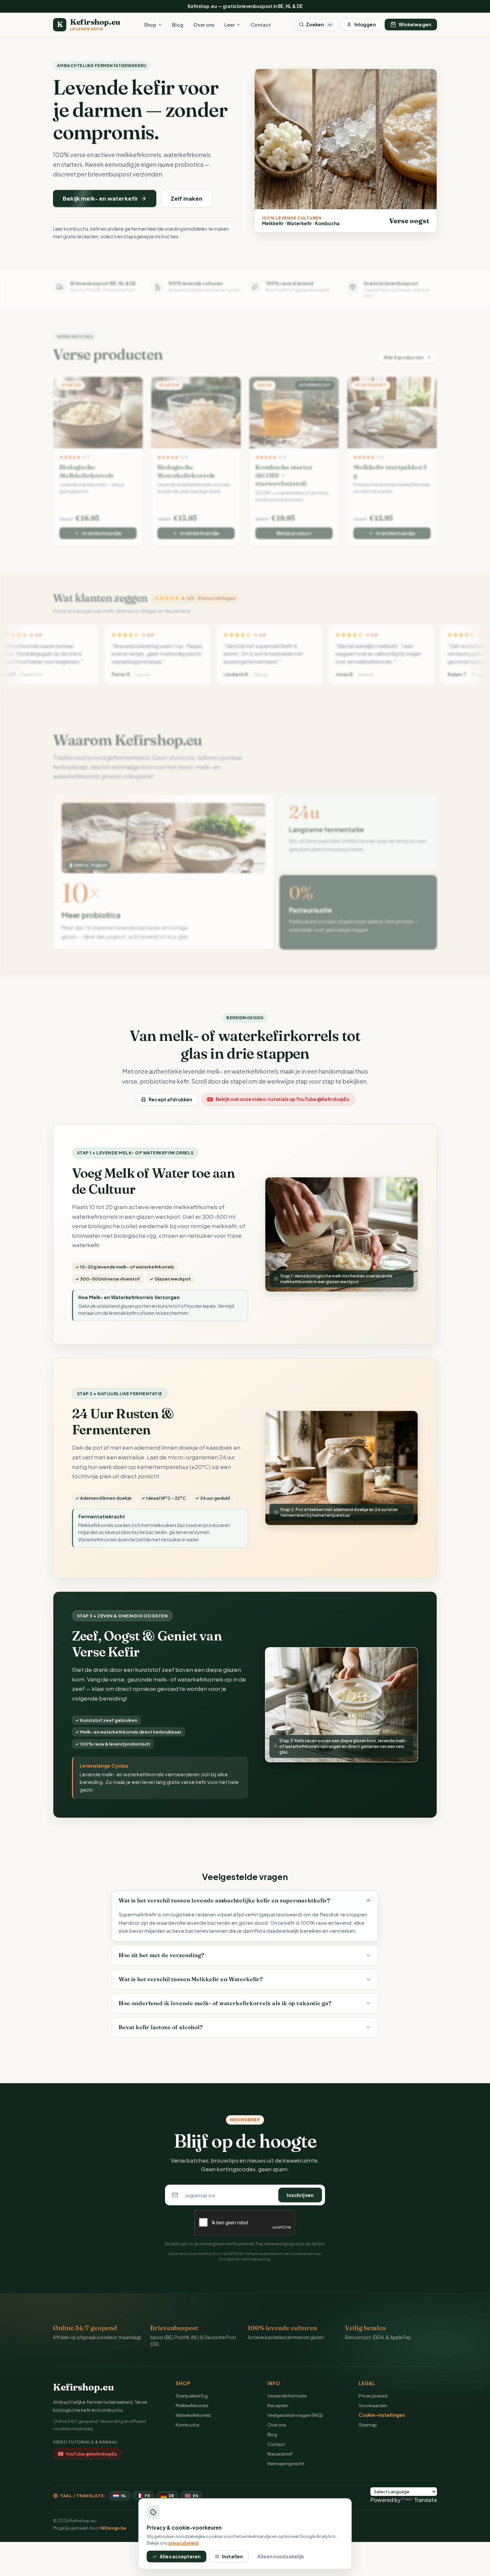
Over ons (204, 25)
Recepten (278, 2405)
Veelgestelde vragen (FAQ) (295, 2415)
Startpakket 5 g (192, 2396)
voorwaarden (302, 2253)
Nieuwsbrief (280, 2454)
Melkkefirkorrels (192, 2405)
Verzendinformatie (287, 2396)
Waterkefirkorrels (193, 2415)
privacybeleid (265, 2253)
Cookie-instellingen (382, 2415)
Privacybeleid (373, 2396)
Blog (178, 25)
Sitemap (368, 2425)
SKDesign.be (113, 2528)
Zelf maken (187, 198)
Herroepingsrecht (286, 2463)
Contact (261, 25)
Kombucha (187, 2425)
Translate (425, 2500)
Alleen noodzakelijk (281, 2556)
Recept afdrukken (170, 1099)
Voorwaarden (373, 2405)
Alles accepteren (180, 2556)
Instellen (232, 2556)
